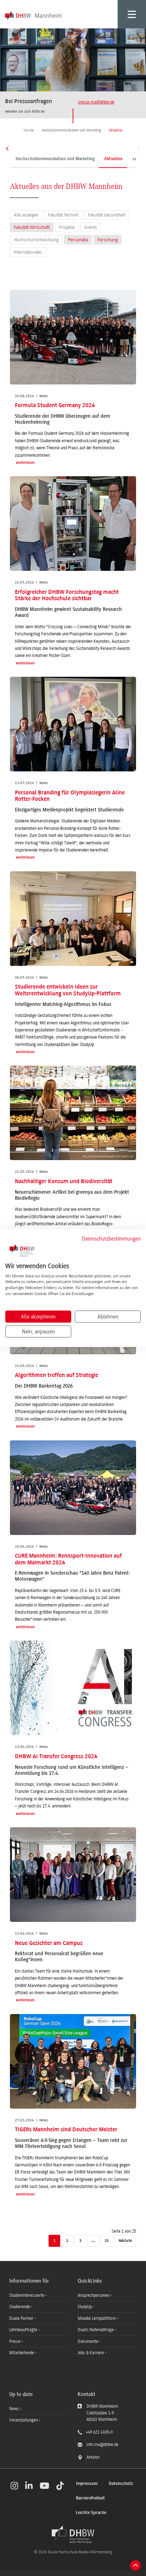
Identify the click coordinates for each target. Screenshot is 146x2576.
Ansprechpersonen (94, 2295)
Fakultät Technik (63, 215)
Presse (15, 2341)
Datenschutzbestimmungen (111, 1239)
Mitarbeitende (22, 2353)
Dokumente (88, 2341)
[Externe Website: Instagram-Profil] (14, 2486)
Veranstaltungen (24, 2420)
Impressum (87, 2484)
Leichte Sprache (91, 2513)
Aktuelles (113, 159)
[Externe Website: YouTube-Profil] (44, 2486)
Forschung (108, 240)
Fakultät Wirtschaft (32, 227)
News (14, 2409)
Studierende (20, 2307)
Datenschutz (121, 2484)
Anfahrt (93, 2457)
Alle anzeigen (26, 215)
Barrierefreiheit (90, 2498)
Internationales (28, 252)
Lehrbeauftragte (24, 2330)
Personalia (78, 240)
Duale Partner (22, 2318)
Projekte (67, 227)
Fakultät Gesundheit (107, 215)
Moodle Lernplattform (97, 2318)
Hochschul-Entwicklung (36, 240)
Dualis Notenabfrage (96, 2330)
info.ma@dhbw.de (102, 2445)
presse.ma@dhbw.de (96, 102)
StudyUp (85, 2307)
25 (107, 2241)
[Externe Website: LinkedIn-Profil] (29, 2486)
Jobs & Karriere (91, 2353)
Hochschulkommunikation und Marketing (55, 159)
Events (91, 227)
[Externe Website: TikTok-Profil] (60, 2486)
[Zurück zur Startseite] (73, 2535)
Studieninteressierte (27, 2295)
